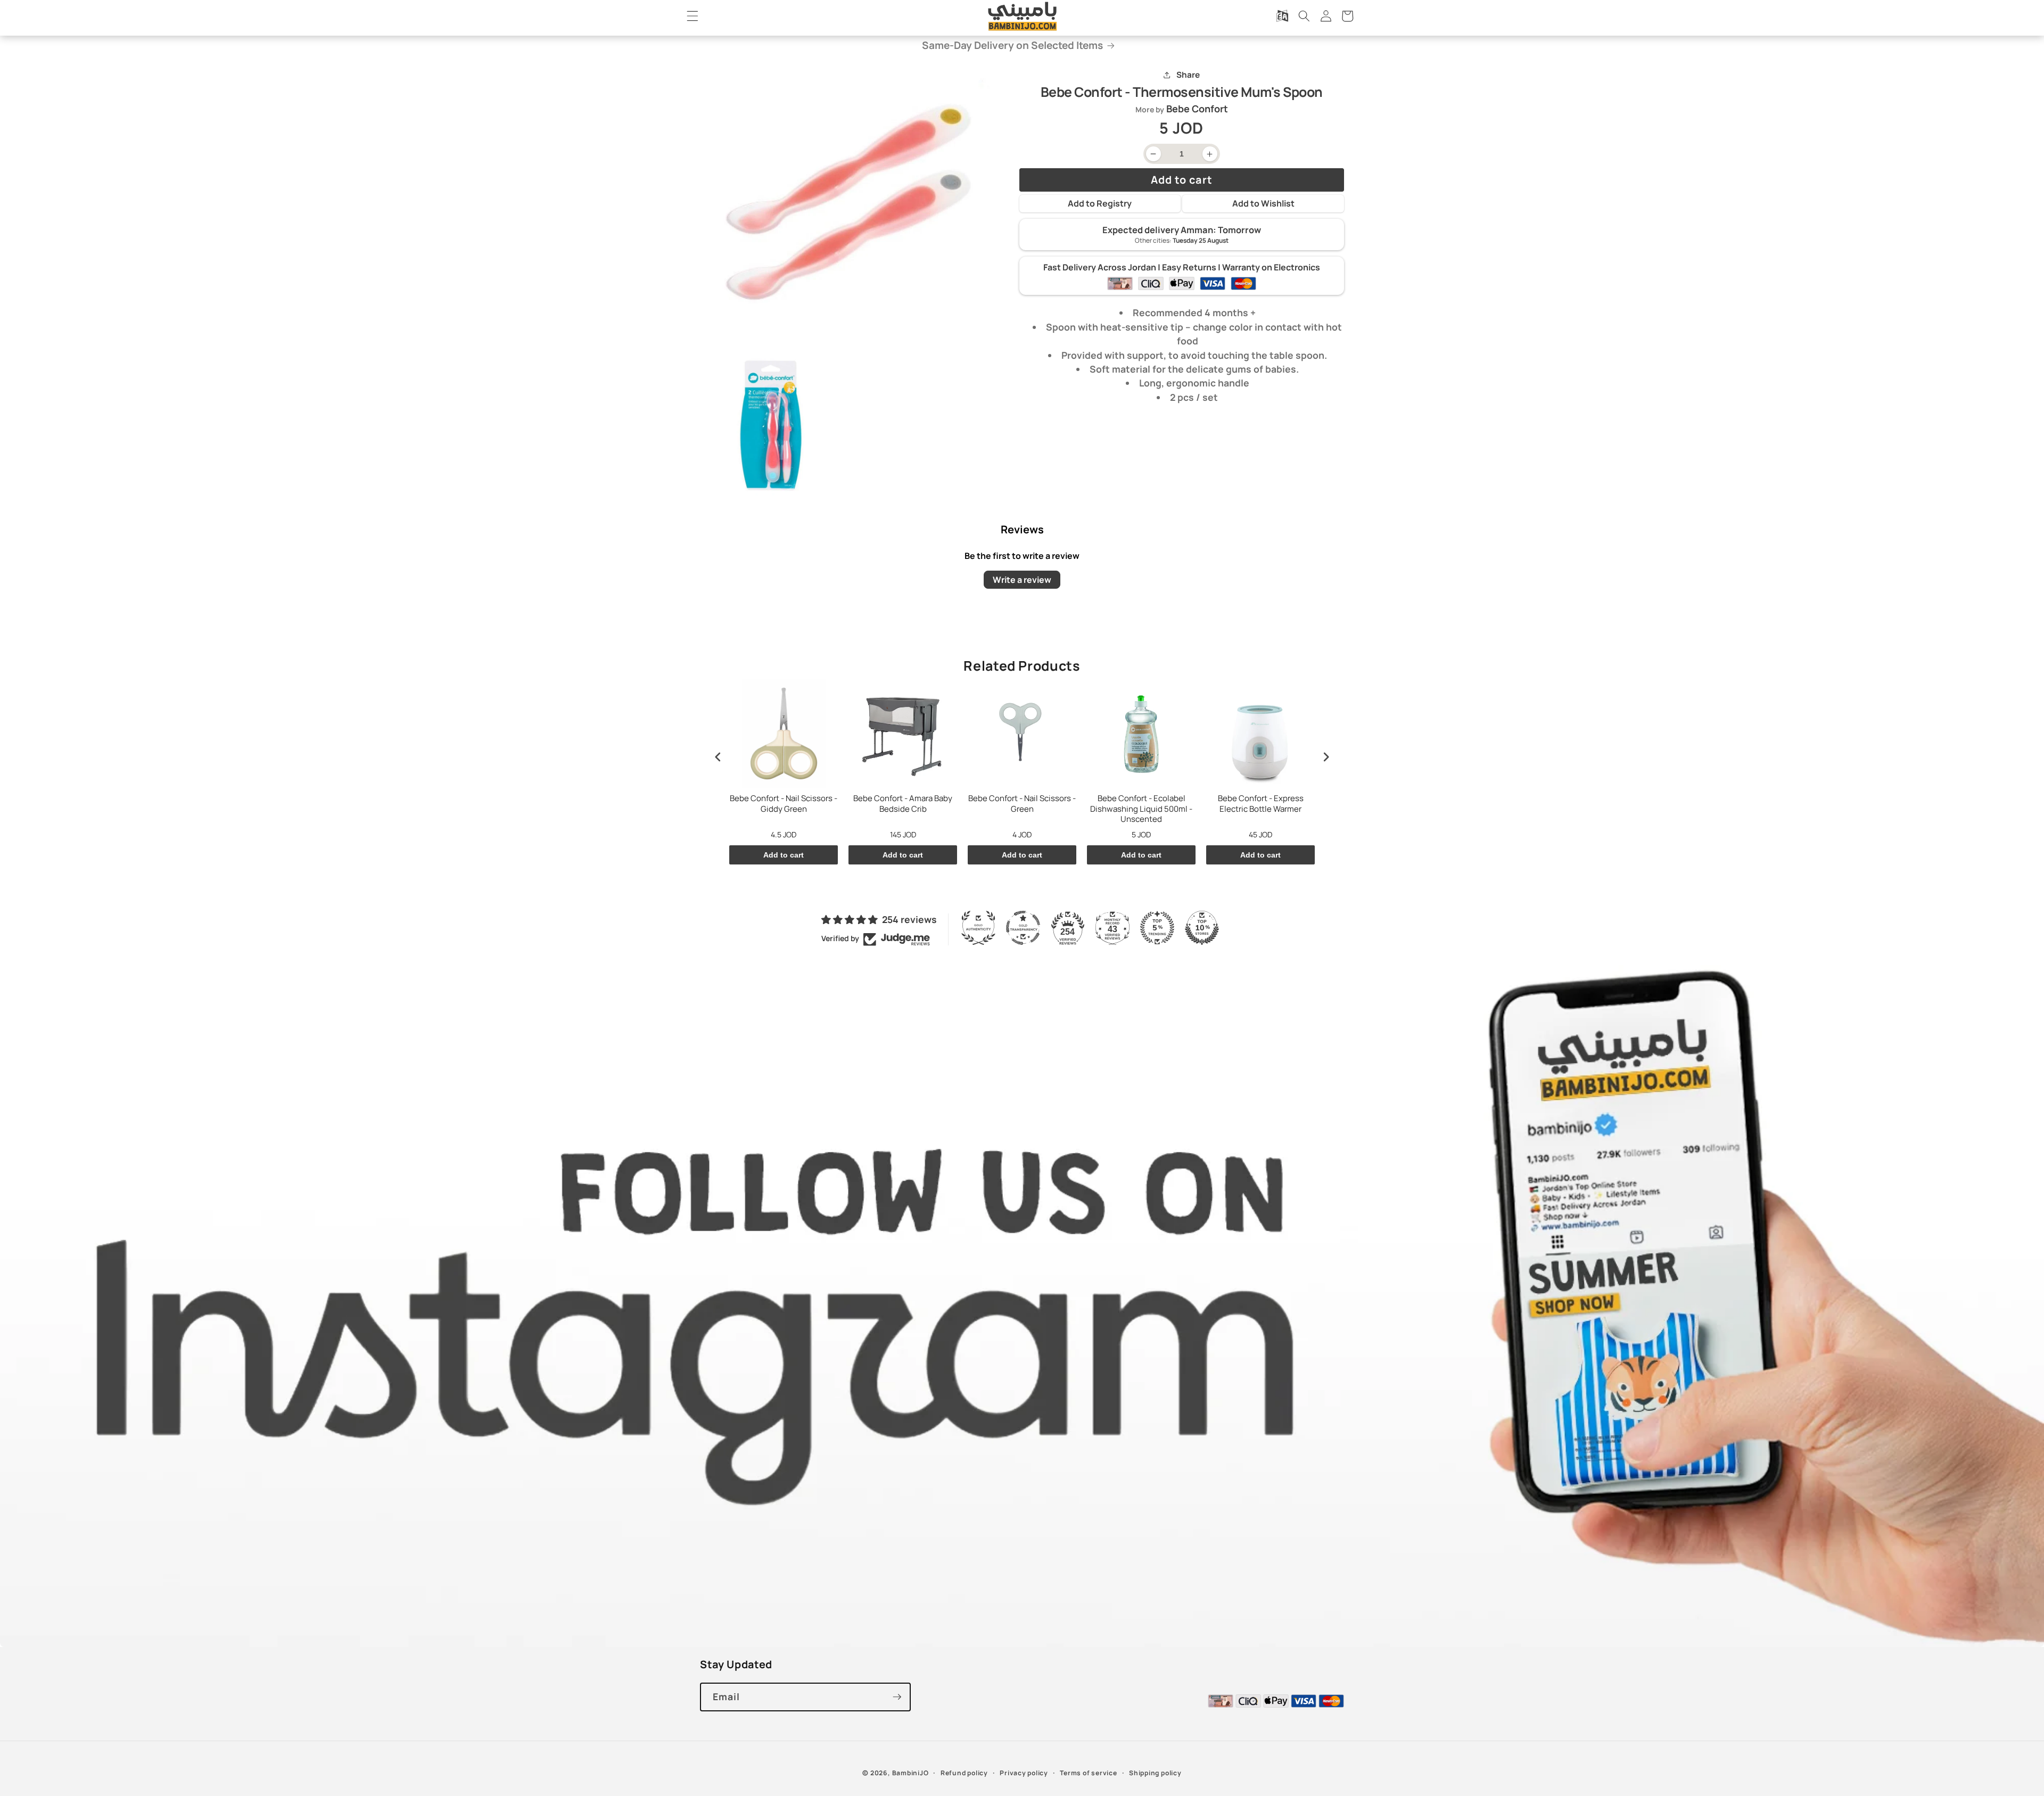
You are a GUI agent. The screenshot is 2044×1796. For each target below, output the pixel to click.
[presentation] (718, 757)
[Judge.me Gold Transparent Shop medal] (1023, 928)
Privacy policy (1024, 1773)
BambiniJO (910, 1773)
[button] (693, 16)
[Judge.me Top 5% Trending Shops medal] (1157, 928)
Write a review (1022, 579)
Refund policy (964, 1773)
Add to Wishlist (1263, 203)
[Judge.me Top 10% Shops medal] (1202, 928)
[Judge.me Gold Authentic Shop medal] (978, 928)
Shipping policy (1155, 1773)
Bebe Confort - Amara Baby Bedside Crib (903, 804)
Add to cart (784, 855)
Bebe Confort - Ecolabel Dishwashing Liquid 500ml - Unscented (1141, 809)
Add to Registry (1100, 203)
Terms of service (1088, 1773)
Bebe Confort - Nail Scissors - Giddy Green (784, 804)
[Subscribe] (897, 1697)
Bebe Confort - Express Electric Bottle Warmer (1261, 804)
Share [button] (1188, 75)
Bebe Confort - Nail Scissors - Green (1022, 804)
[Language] (1282, 16)
